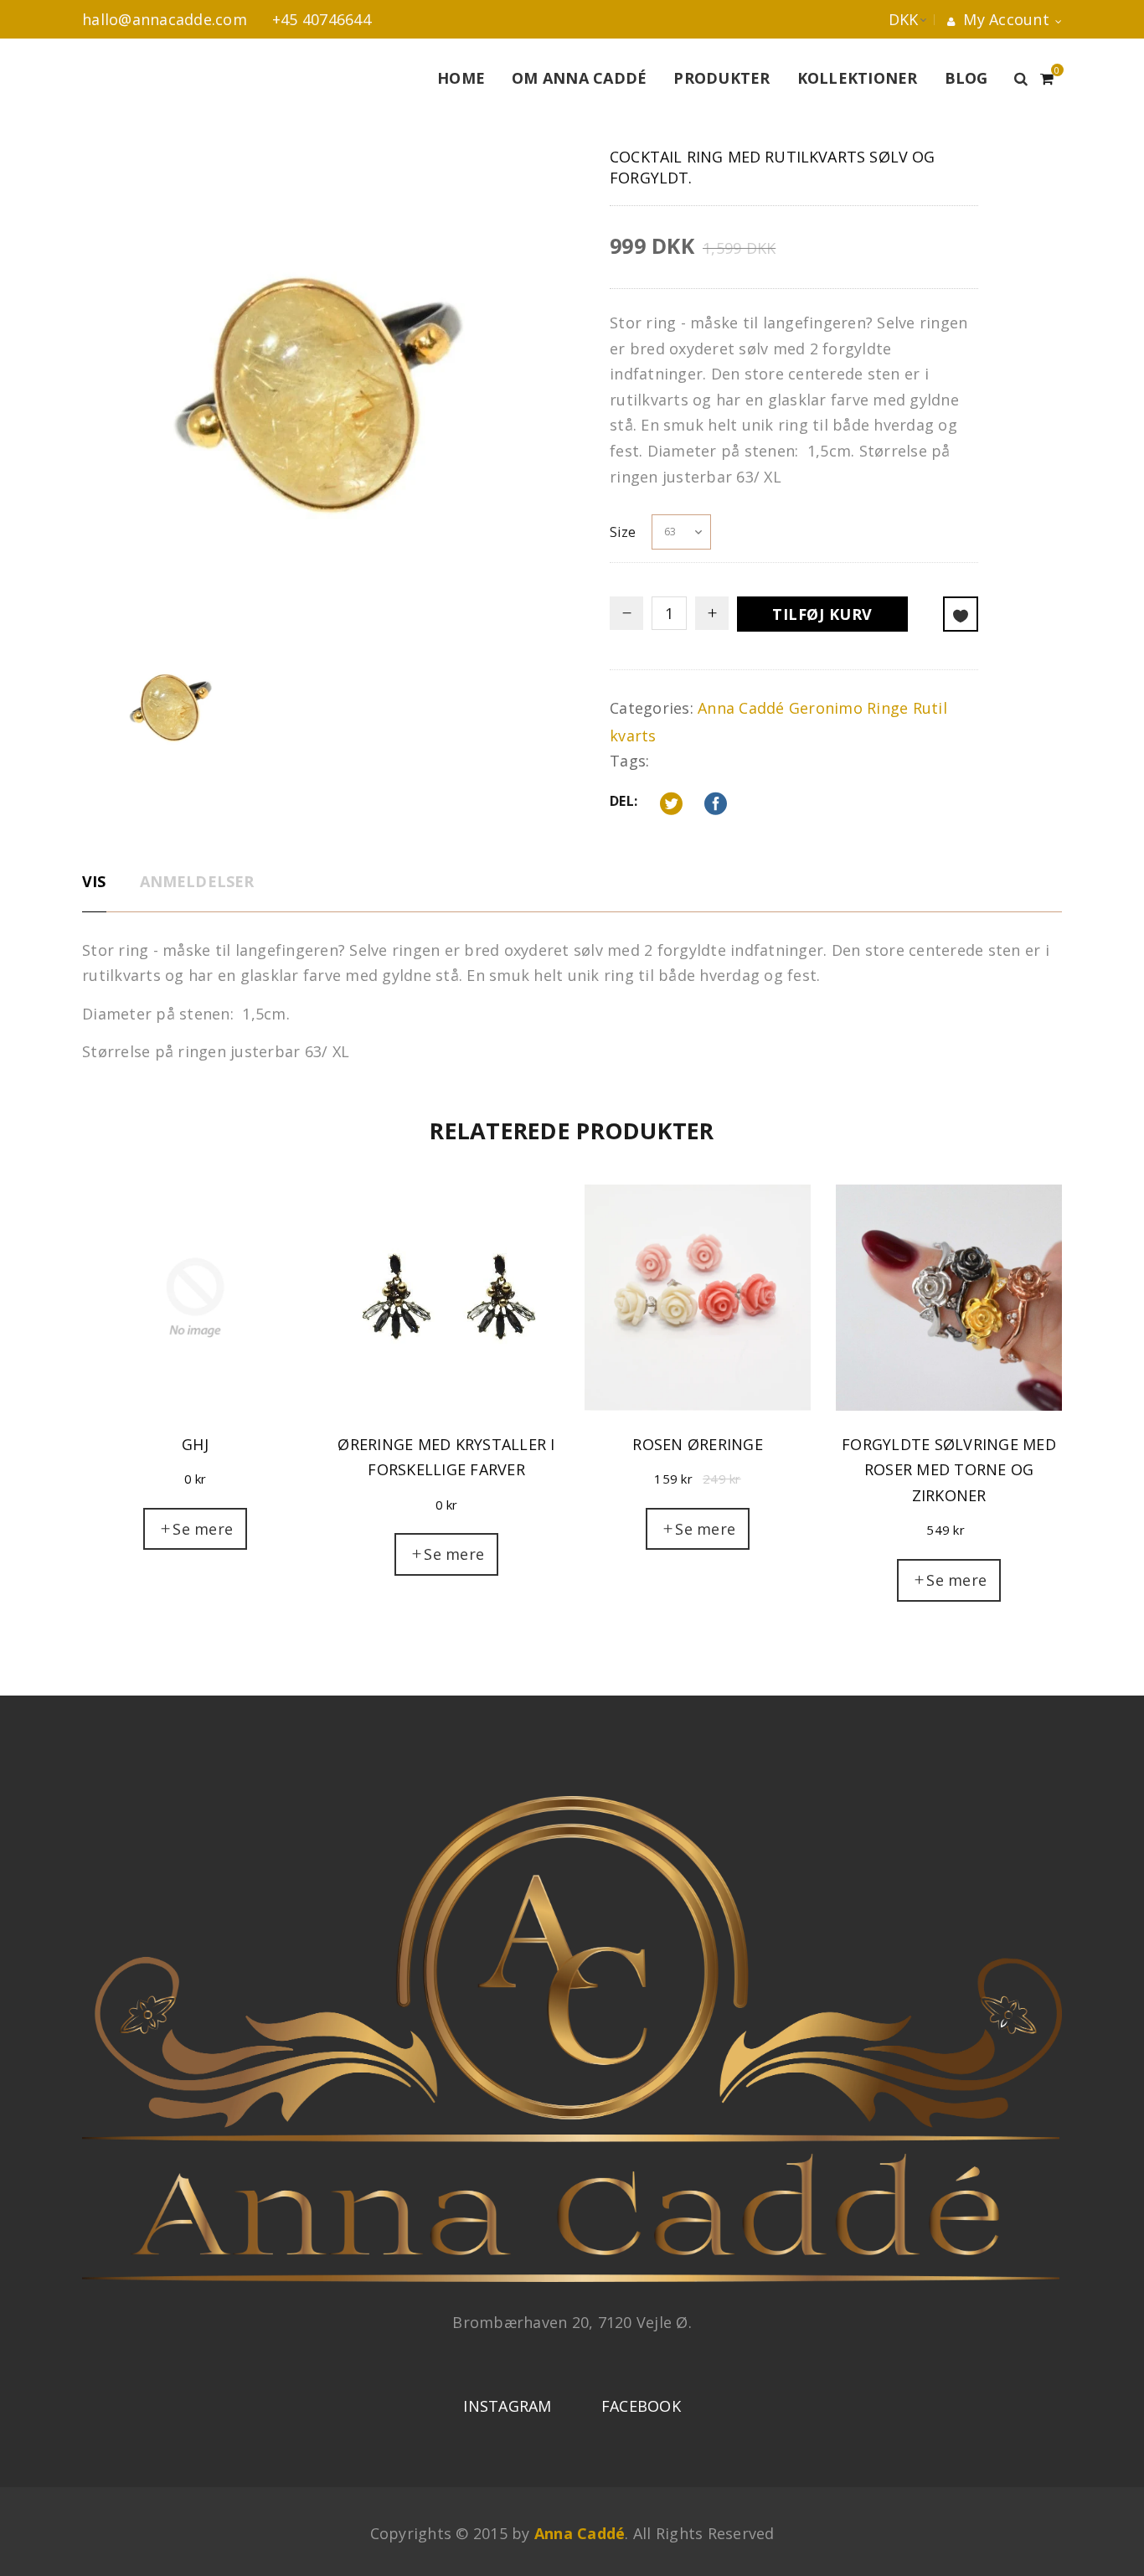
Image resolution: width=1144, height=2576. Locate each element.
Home (461, 78)
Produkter (721, 78)
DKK (887, 19)
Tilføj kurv (822, 614)
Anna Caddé (741, 708)
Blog (966, 78)
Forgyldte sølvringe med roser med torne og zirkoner (949, 1470)
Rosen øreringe (698, 1444)
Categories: (652, 708)
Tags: (629, 761)
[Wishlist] (961, 614)
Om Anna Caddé (579, 78)
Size (623, 532)
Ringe (887, 708)
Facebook (641, 2406)
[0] (1047, 76)
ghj (195, 1444)
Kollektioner (858, 78)
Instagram (507, 2406)
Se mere (203, 1529)
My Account (1004, 19)
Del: (624, 801)
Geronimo (826, 708)
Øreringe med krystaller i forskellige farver (446, 1457)
